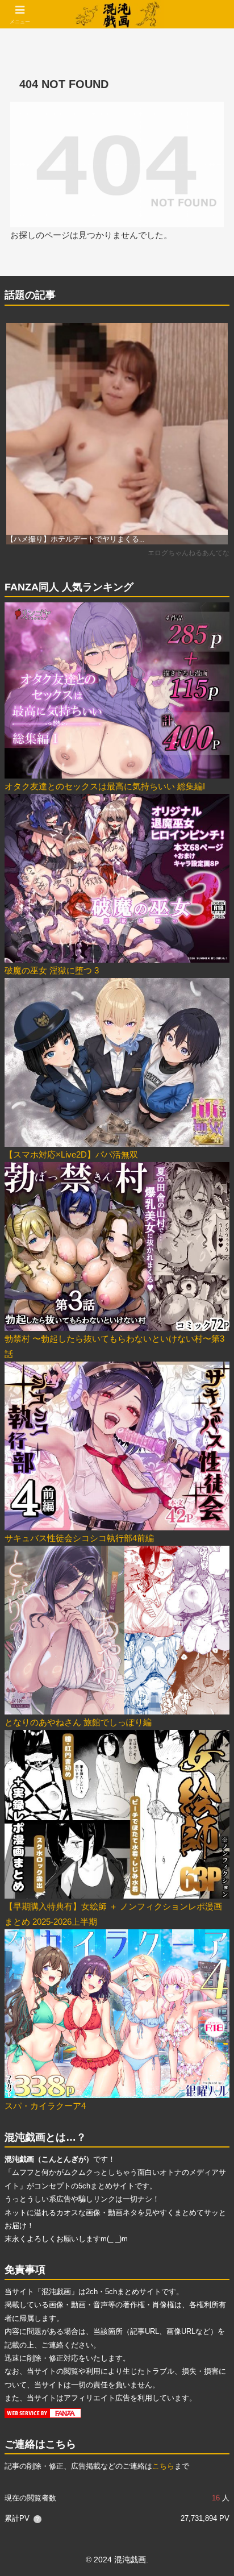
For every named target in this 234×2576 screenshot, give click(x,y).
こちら (163, 2466)
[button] (210, 1792)
